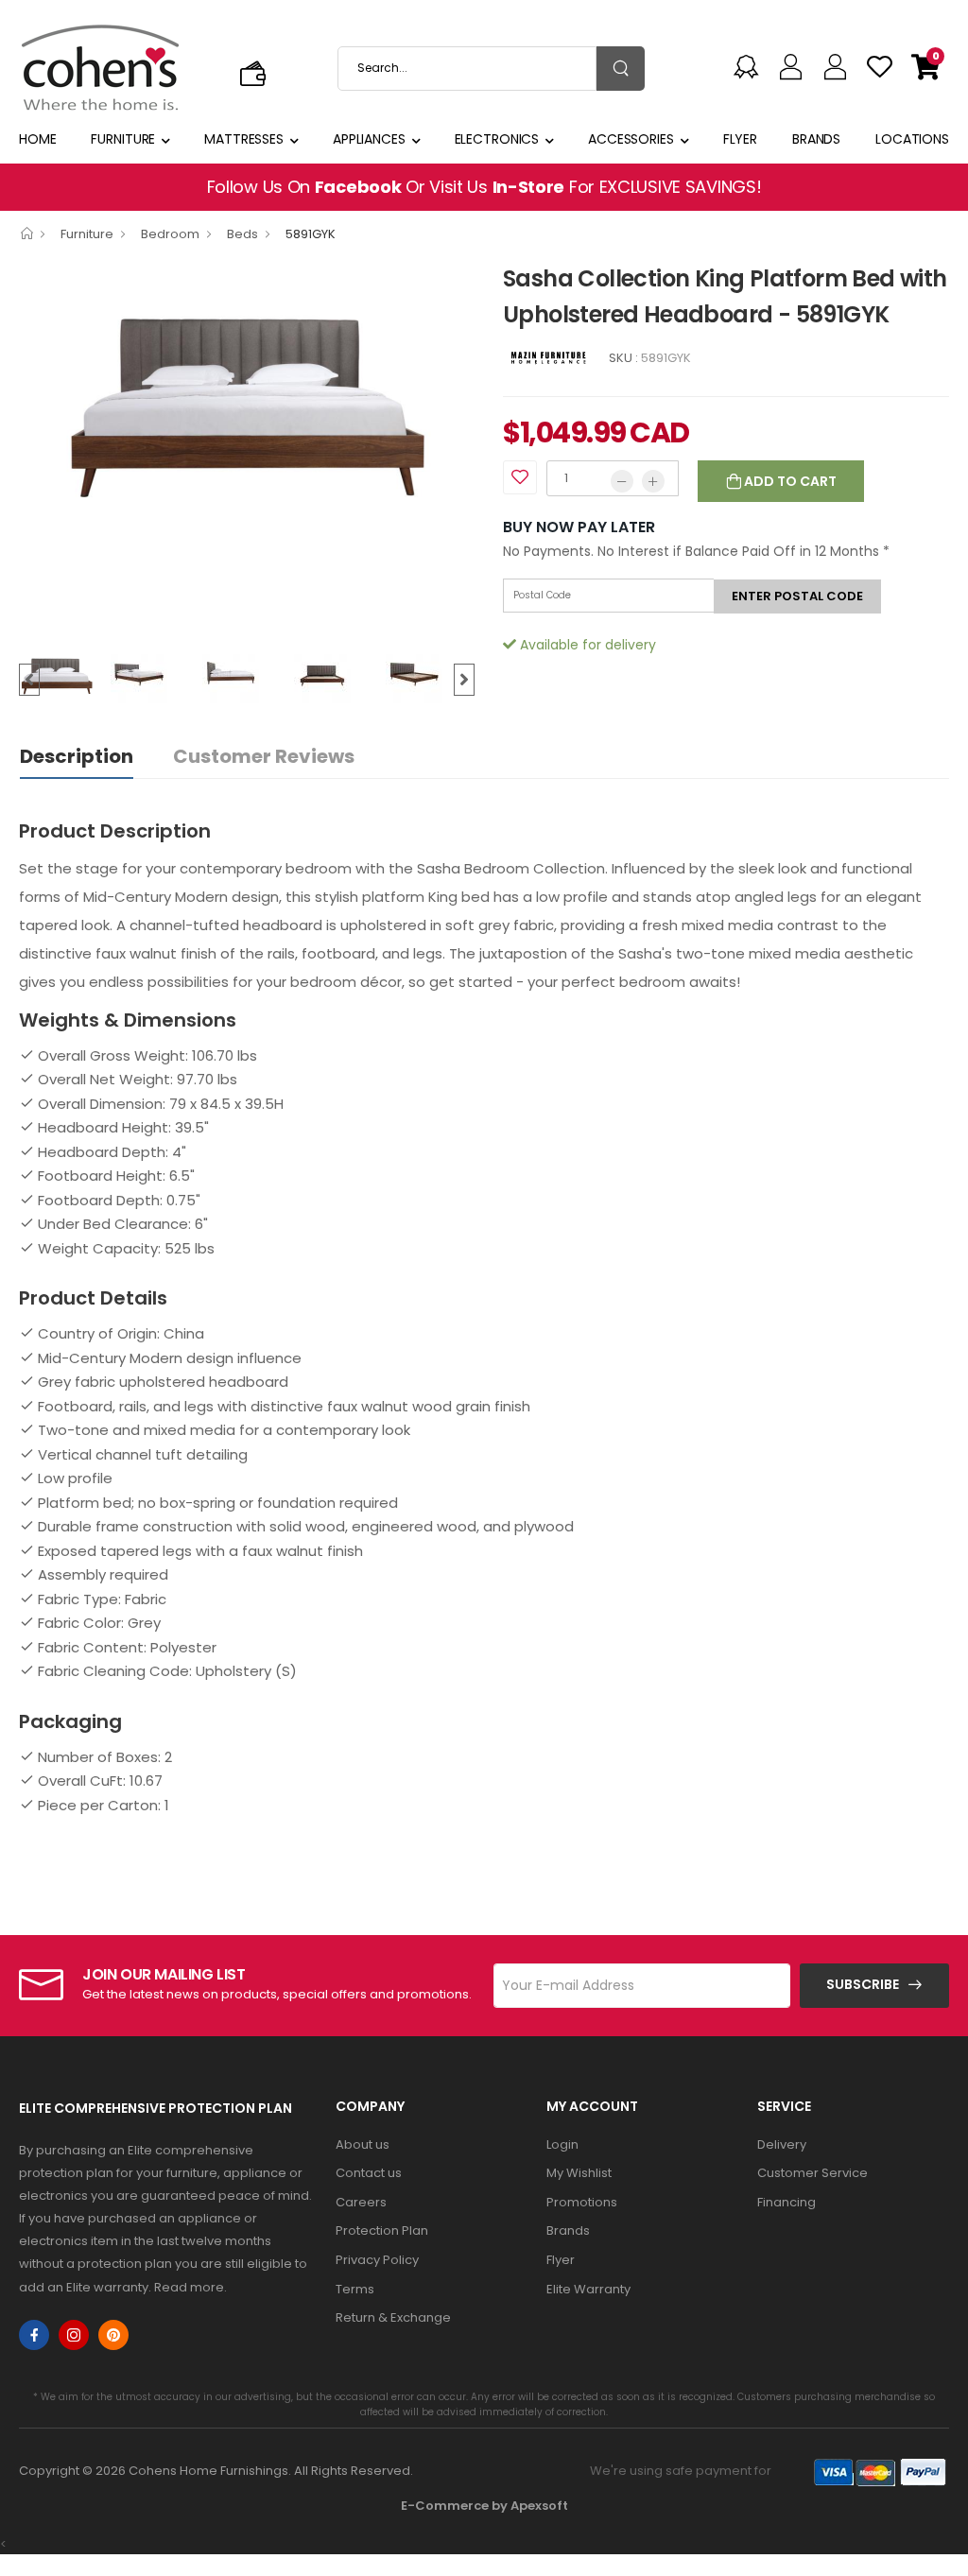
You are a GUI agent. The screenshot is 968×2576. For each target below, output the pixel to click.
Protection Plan (382, 2230)
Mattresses (244, 139)
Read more (189, 2287)
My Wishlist (579, 2173)
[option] (247, 401)
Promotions (582, 2202)
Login (562, 2144)
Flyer (740, 139)
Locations (912, 139)
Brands (816, 139)
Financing (786, 2202)
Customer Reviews (264, 756)
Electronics (497, 139)
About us (363, 2144)
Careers (361, 2202)
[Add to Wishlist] (520, 477)
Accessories (631, 139)
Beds (242, 234)
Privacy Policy (377, 2260)
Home (38, 139)
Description (77, 756)
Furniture (123, 139)
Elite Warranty (588, 2289)
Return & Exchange (393, 2317)
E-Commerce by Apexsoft (484, 2506)
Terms (355, 2289)
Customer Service (812, 2173)
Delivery (782, 2144)
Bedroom (170, 234)
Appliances (369, 139)
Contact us (369, 2173)
